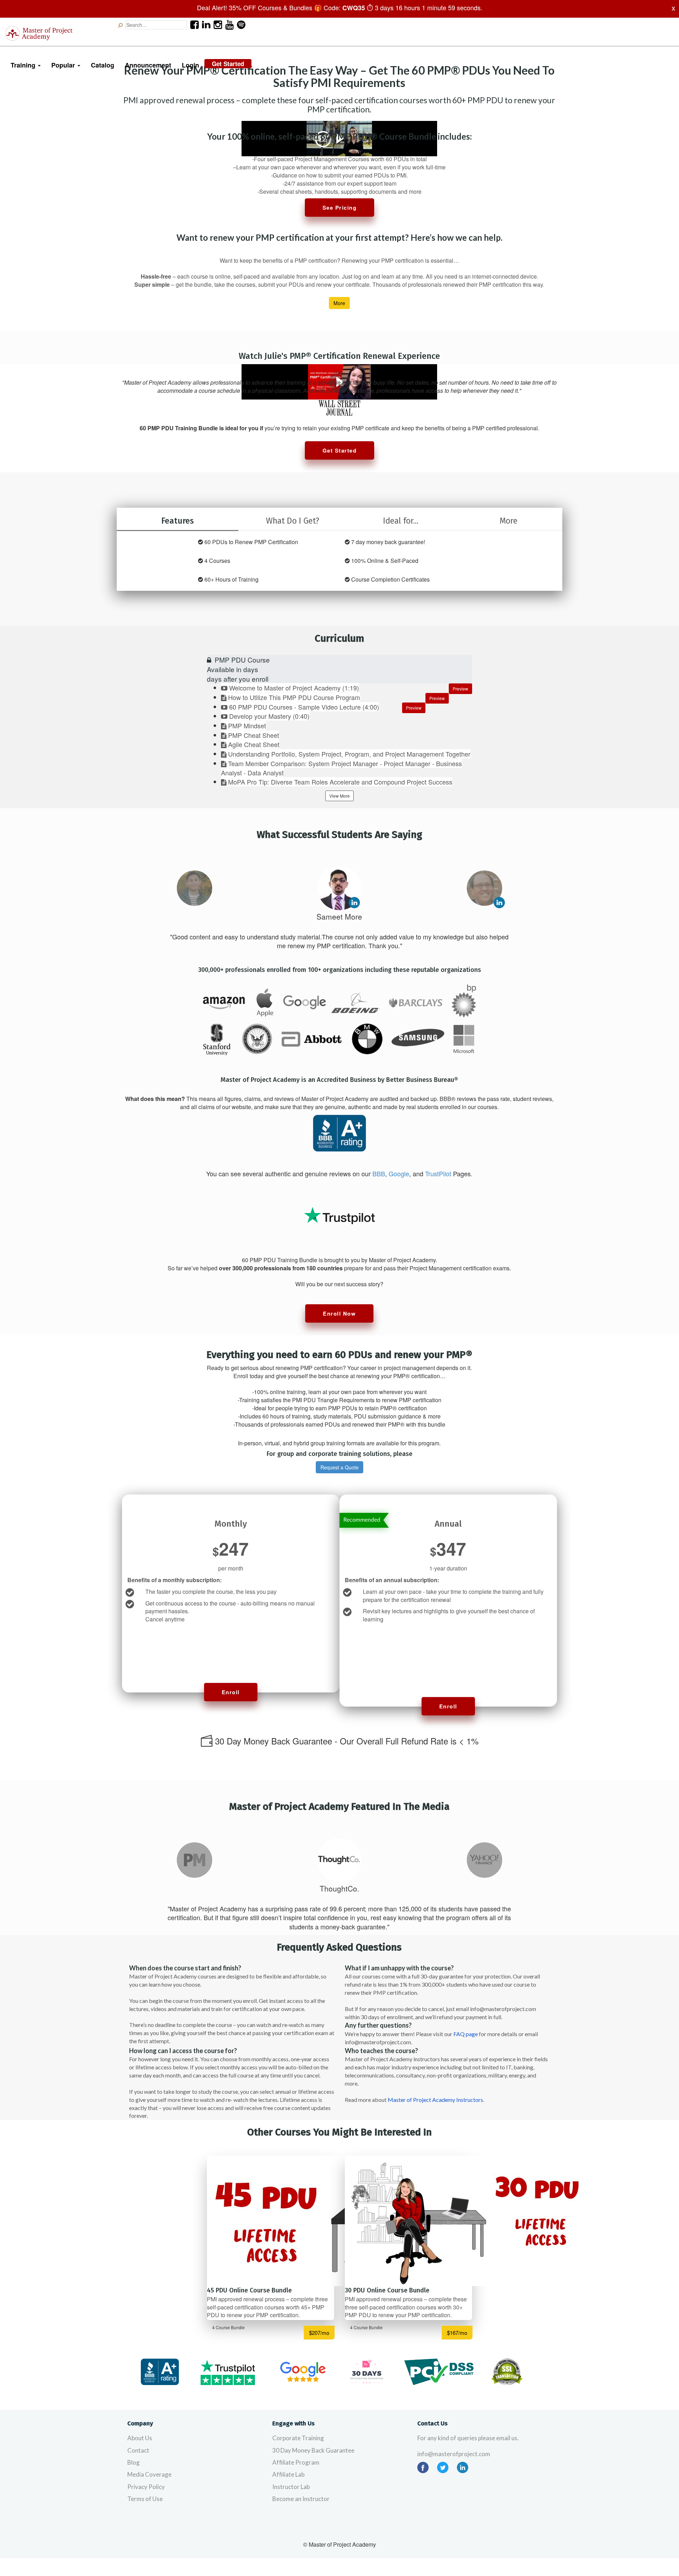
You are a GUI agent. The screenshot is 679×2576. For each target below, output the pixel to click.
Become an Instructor (301, 2499)
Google (399, 1173)
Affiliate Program (296, 2462)
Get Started (228, 64)
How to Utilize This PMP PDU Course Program (294, 697)
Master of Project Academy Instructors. (436, 2100)
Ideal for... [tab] (401, 521)
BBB (379, 1173)
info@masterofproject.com (454, 2454)
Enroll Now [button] (339, 1313)
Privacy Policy (146, 2487)
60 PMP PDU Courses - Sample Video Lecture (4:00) (304, 707)
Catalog (103, 65)
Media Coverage (149, 2474)
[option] (195, 888)
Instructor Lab (291, 2487)
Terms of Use (145, 2499)
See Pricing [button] (340, 208)
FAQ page (466, 2034)
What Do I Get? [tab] (293, 521)
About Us (140, 2438)
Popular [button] (64, 65)
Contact (138, 2450)
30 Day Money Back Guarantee (313, 2450)
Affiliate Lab (288, 2474)
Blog (134, 2462)
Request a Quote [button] (339, 1467)
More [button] (339, 303)
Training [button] (24, 65)
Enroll (231, 1692)
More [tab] (509, 521)
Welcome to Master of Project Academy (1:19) (294, 688)
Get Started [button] (340, 450)
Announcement (148, 65)
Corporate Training (298, 2438)
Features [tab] (178, 521)
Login (190, 65)
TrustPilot (438, 1173)
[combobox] (156, 25)
